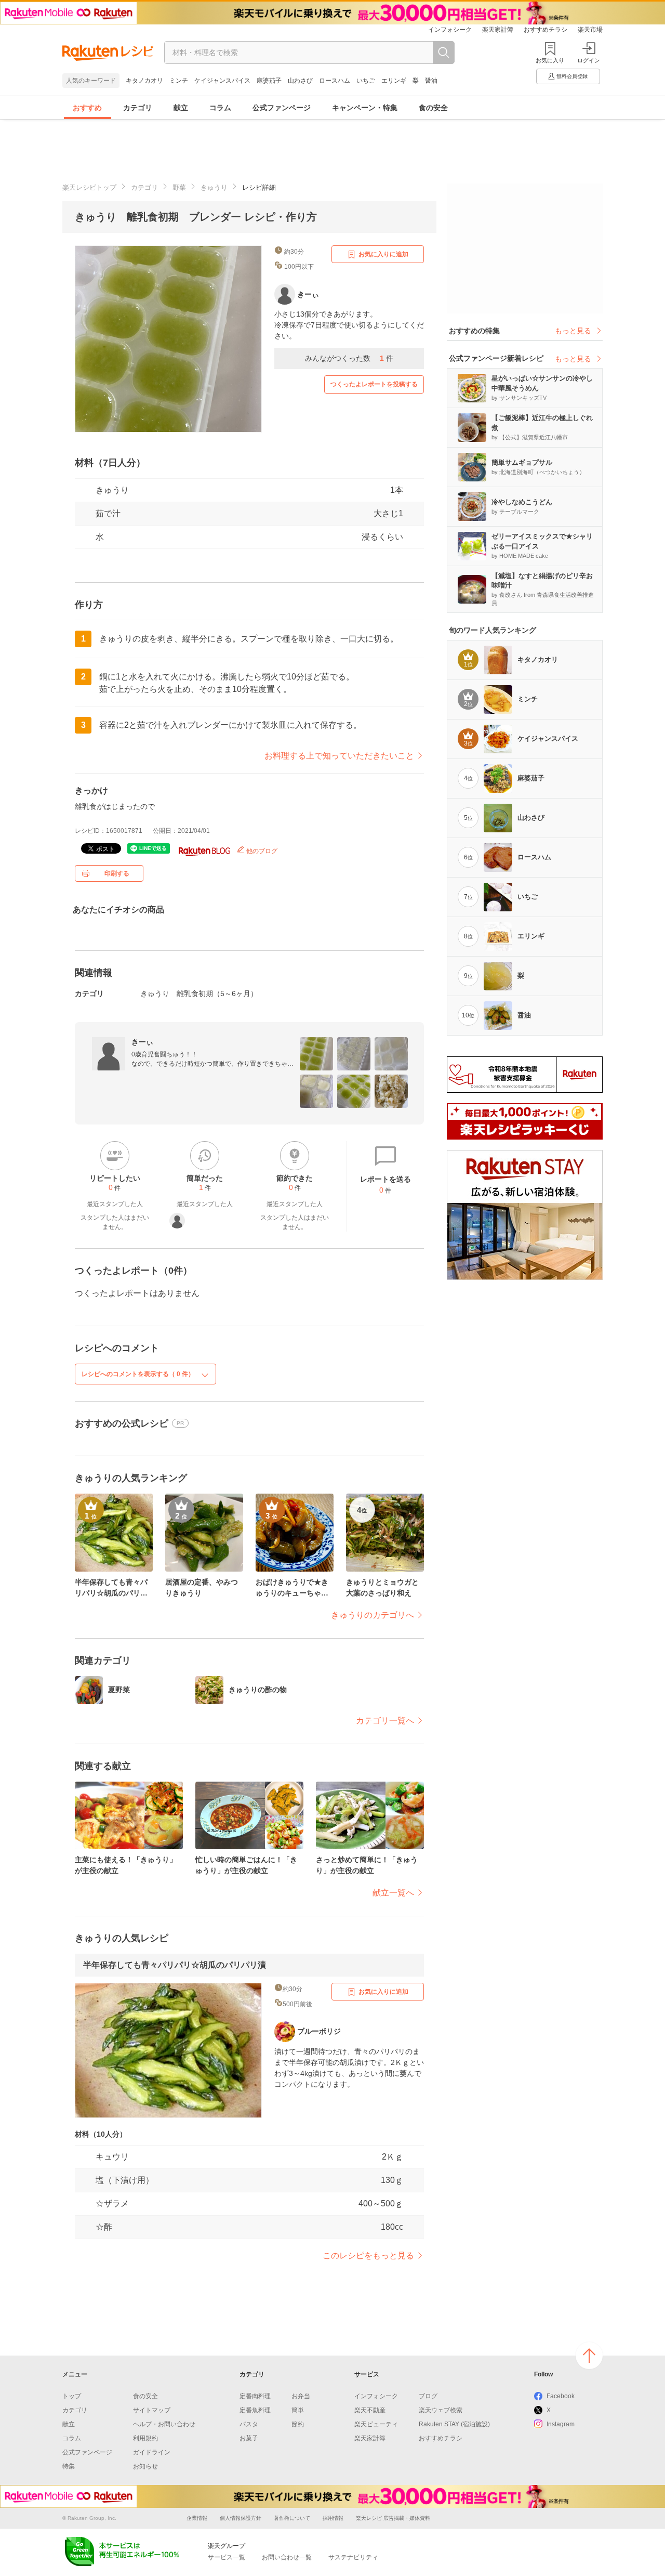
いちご (366, 81)
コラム (220, 108)
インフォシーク (450, 30)
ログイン (589, 60)
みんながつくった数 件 (349, 358)
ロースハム (335, 81)
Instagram (561, 2424)
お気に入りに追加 (383, 254)
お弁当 (301, 2396)
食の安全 (433, 108)
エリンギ (394, 81)
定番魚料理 (255, 2410)
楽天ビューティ (376, 2424)
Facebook (561, 2396)
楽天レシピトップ (89, 187)
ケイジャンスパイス (222, 81)
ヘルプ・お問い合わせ (164, 2424)
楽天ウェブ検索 (441, 2410)
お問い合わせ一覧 (287, 2557)
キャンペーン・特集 (365, 108)
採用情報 (333, 2518)
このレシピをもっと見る (368, 2255)
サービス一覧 (227, 2557)
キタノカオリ (144, 81)
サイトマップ (152, 2410)
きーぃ (142, 1042)
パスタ (249, 2424)
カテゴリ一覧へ (385, 1721)
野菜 (179, 187)
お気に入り (550, 60)
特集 (69, 2466)
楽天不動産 (370, 2410)
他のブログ (261, 851)
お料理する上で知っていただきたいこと (339, 756)
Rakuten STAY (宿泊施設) (454, 2424)
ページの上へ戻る (589, 2356)
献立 (181, 108)
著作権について (292, 2518)
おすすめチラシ (546, 30)
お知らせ (145, 2466)
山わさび (300, 81)
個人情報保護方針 (241, 2518)
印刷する (117, 873)
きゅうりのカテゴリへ (373, 1615)
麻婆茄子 (269, 81)
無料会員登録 (572, 76)
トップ (72, 2396)
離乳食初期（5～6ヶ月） (217, 993)
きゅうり (214, 187)
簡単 (298, 2410)
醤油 (431, 81)
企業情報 (197, 2518)
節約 (298, 2424)
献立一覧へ (393, 1893)
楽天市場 (590, 30)
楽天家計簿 (498, 30)
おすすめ (87, 108)
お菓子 (249, 2438)
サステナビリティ (353, 2557)
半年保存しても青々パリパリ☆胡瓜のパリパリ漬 (175, 1965)
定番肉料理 (255, 2396)
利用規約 (145, 2438)
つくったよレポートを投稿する (374, 384)
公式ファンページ (282, 108)
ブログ (428, 2396)
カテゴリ (138, 108)
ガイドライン (152, 2452)
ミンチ (179, 81)
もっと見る (573, 331)
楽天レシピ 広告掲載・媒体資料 (393, 2518)
